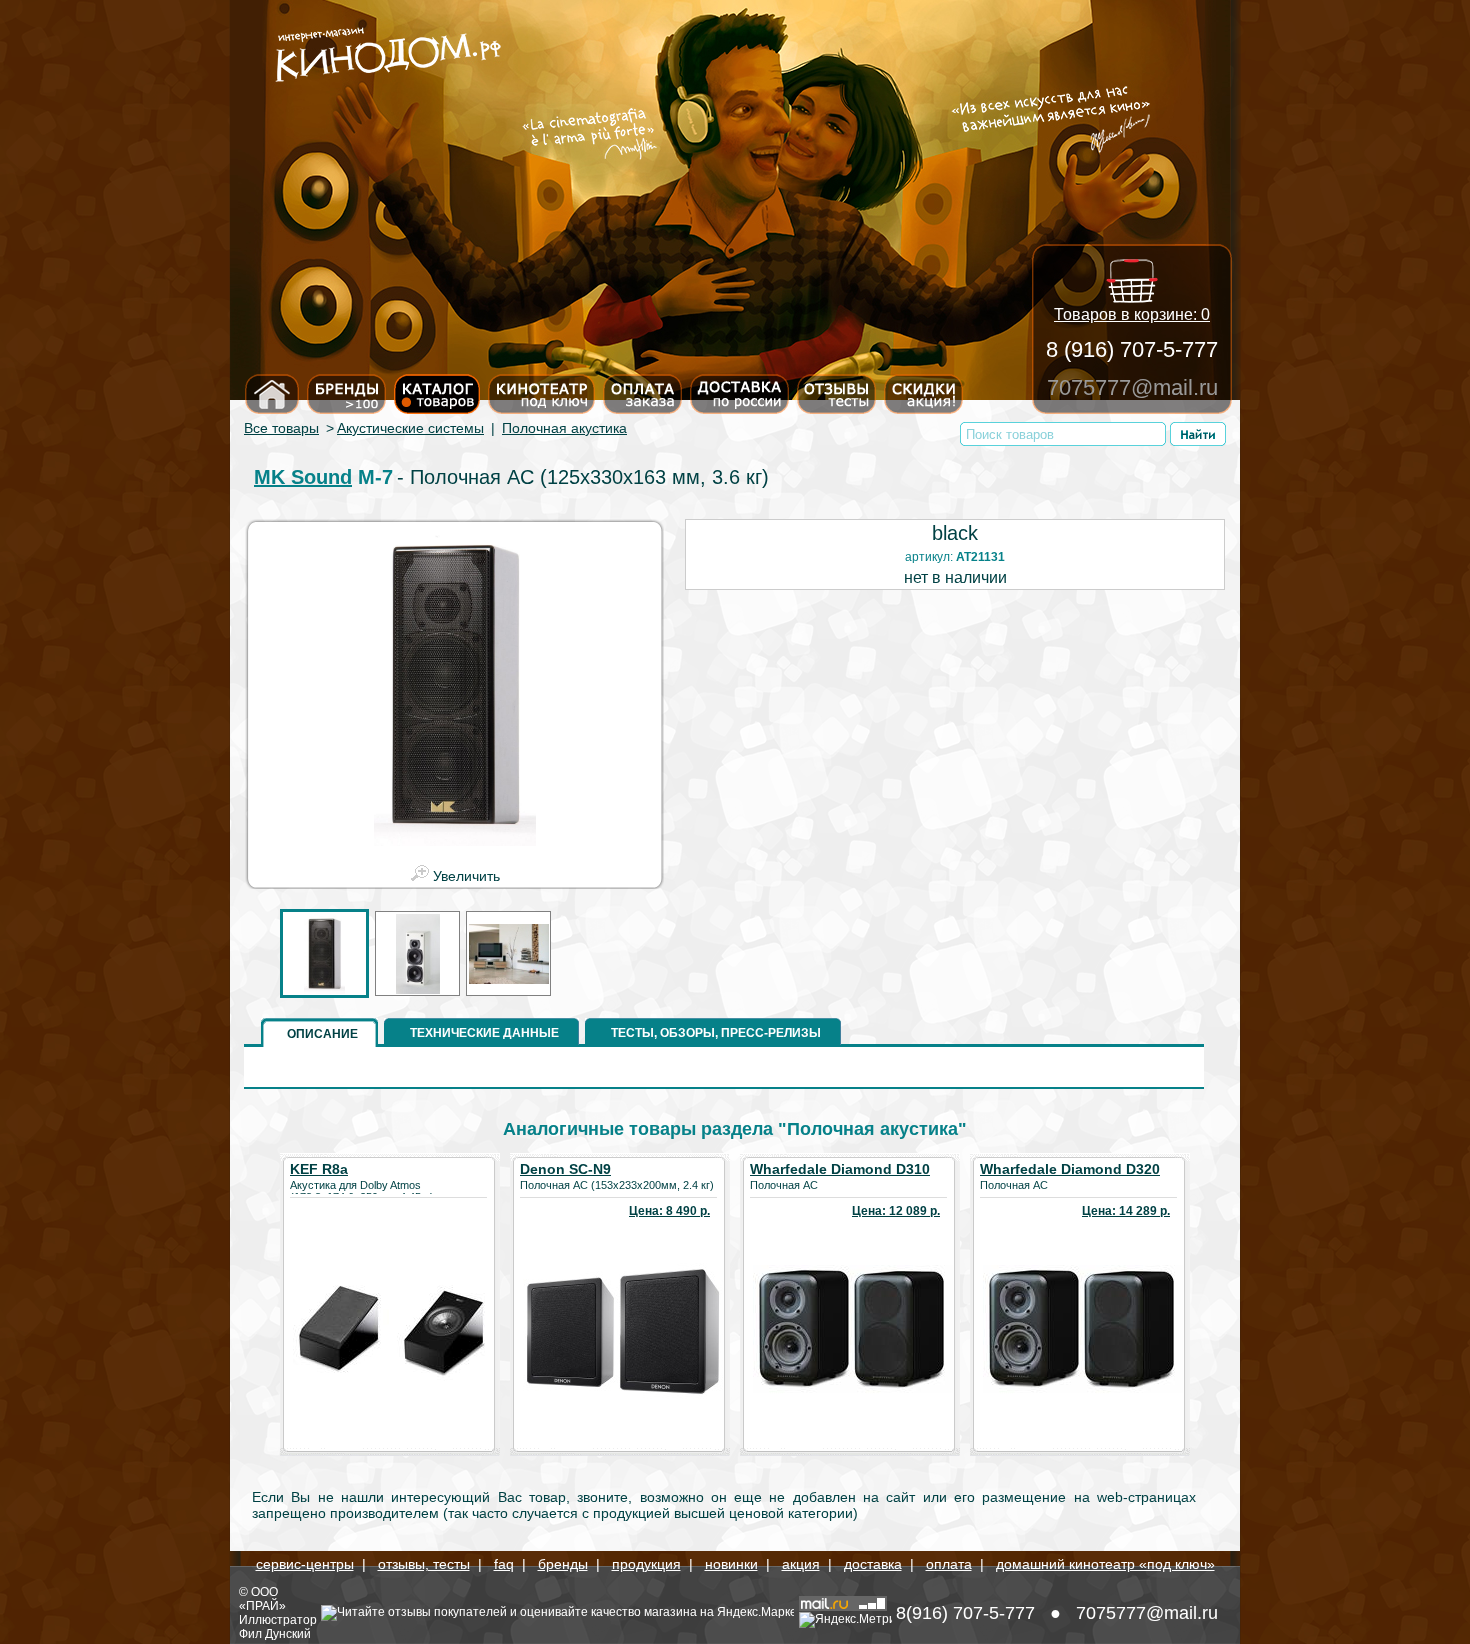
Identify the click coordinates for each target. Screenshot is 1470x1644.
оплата (949, 1564)
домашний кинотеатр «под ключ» (1105, 1564)
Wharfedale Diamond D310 (840, 1169)
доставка (873, 1564)
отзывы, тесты (424, 1564)
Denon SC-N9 (565, 1169)
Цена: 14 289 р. (1126, 1211)
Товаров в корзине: (1132, 314)
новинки (731, 1564)
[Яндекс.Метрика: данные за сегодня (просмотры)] (845, 1620)
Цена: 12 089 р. (896, 1211)
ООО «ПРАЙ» (262, 1599)
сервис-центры (305, 1564)
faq (504, 1564)
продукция (646, 1564)
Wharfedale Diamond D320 (1070, 1169)
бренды (563, 1564)
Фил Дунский (275, 1634)
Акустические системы (410, 428)
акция (801, 1564)
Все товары (281, 428)
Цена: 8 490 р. (669, 1211)
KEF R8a (319, 1169)
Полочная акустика (564, 428)
